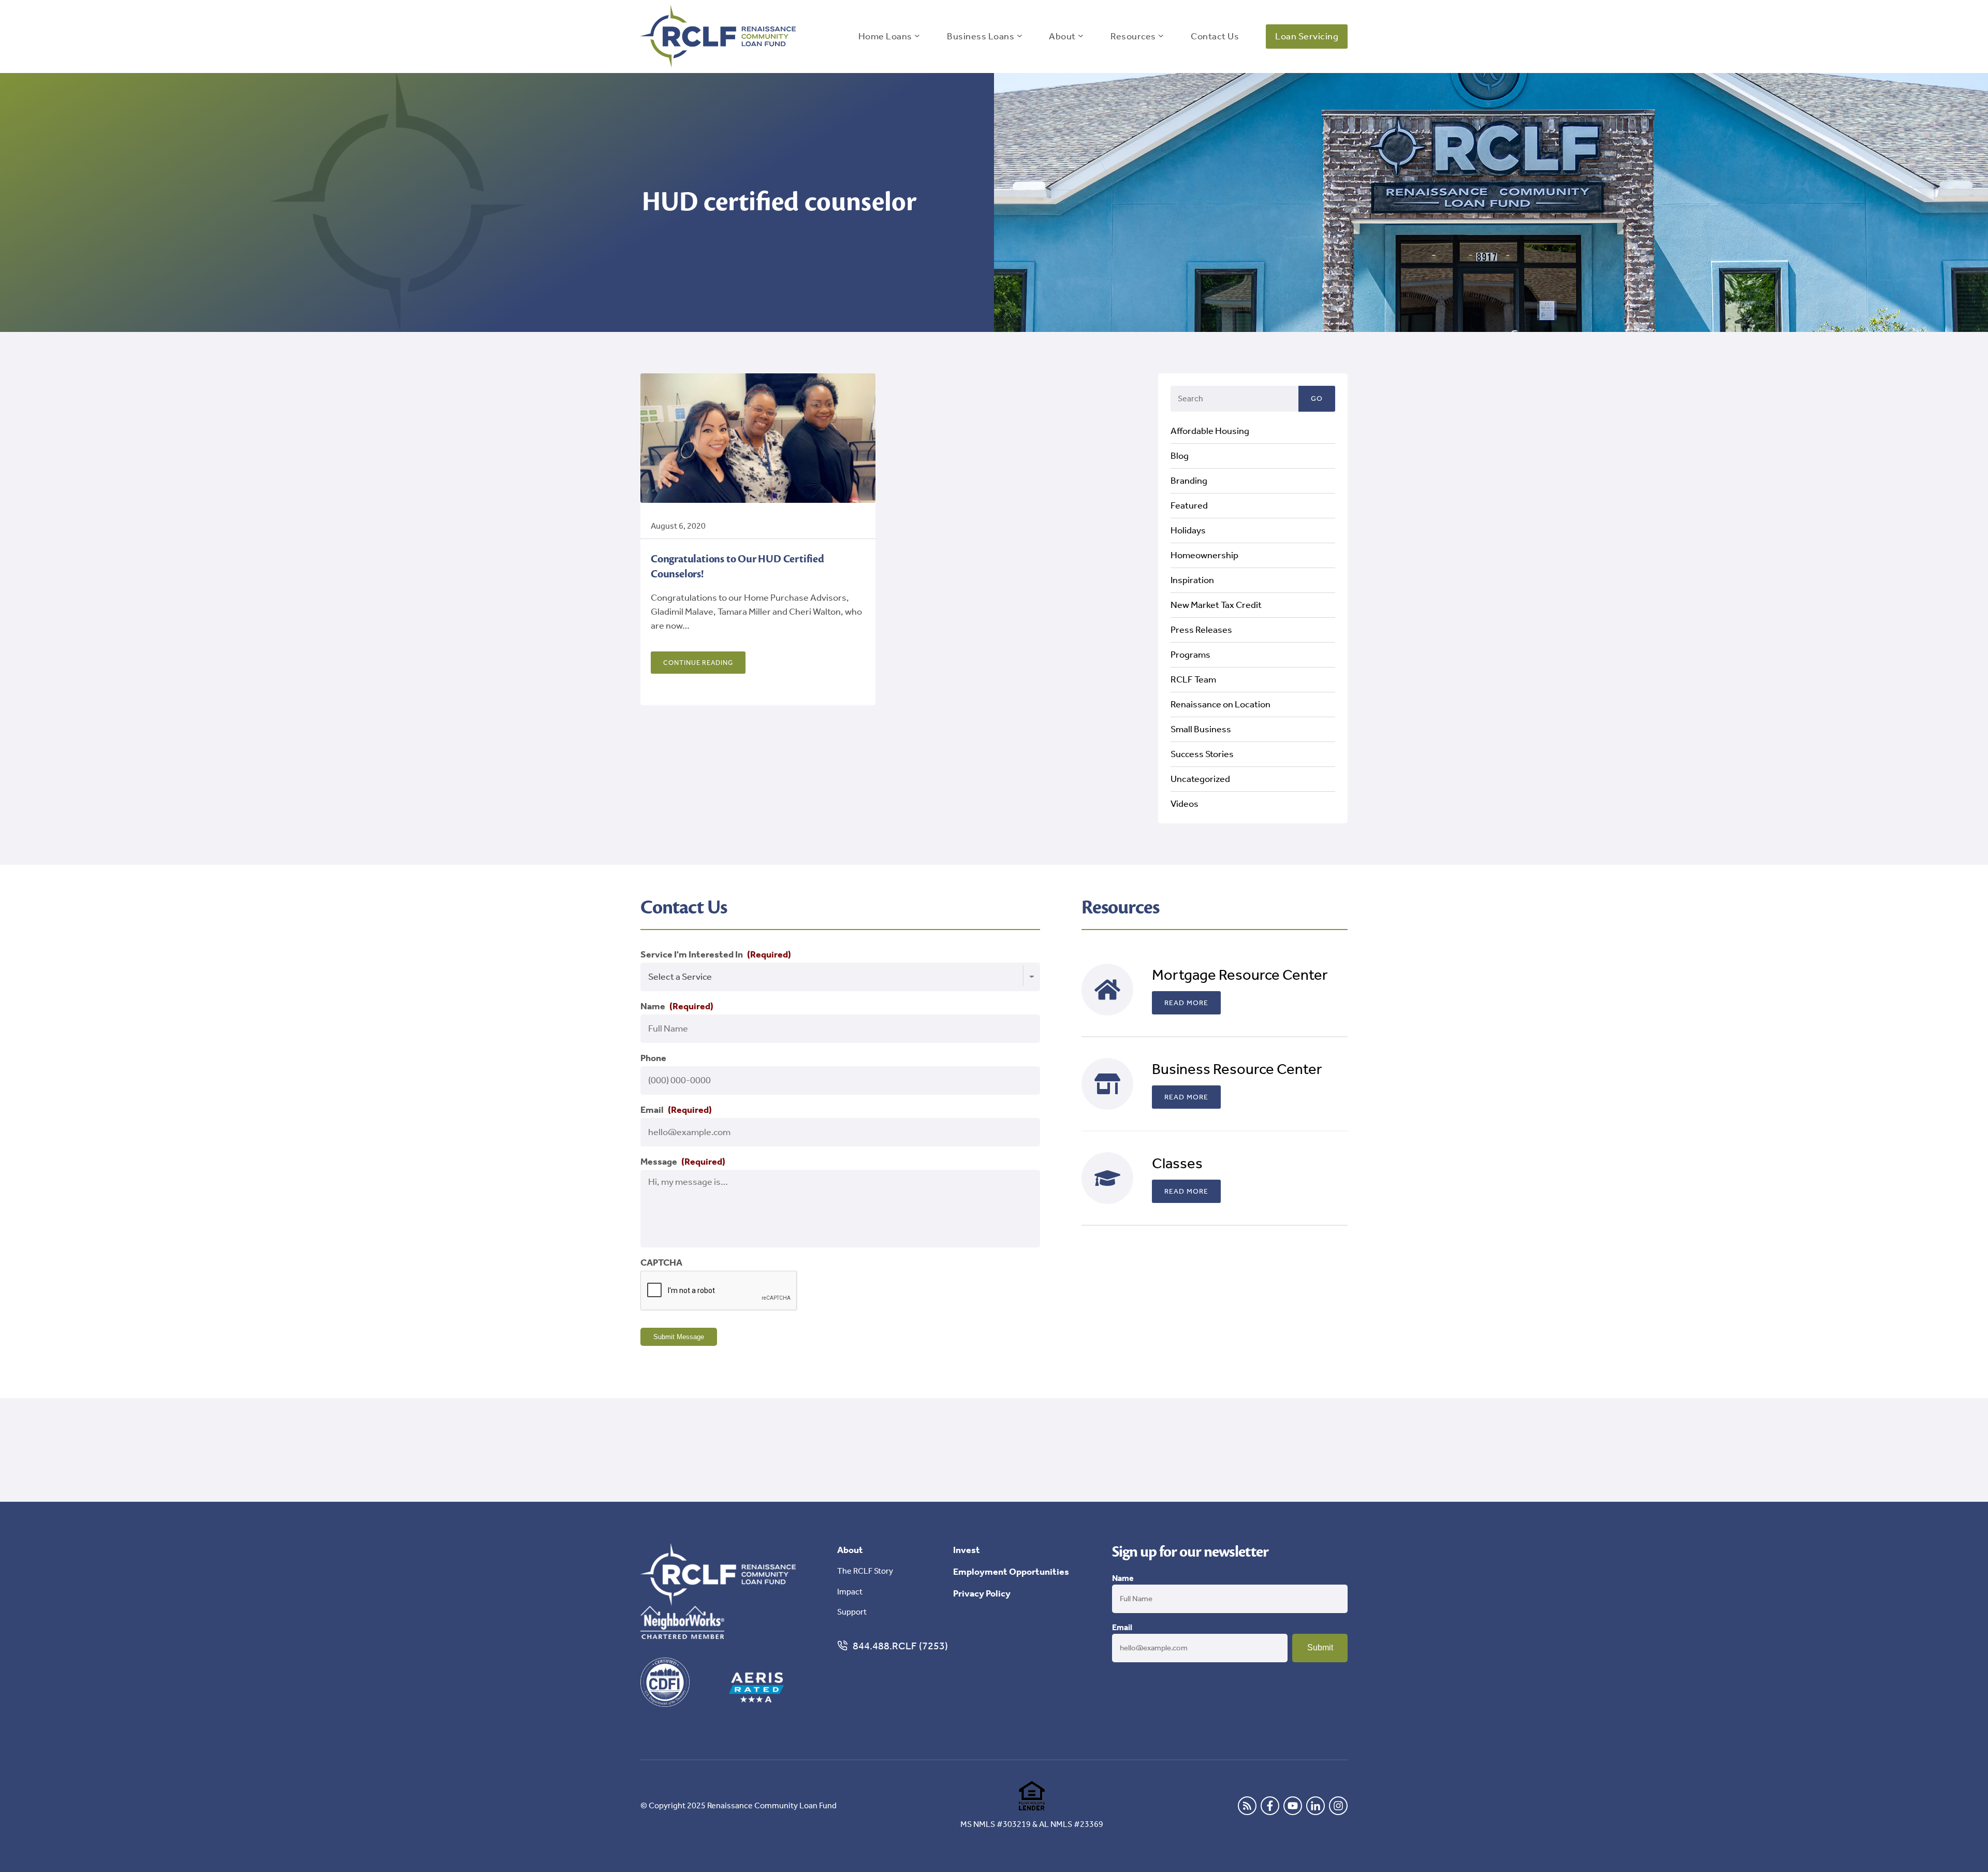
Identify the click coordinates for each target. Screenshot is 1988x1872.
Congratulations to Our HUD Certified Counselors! (737, 567)
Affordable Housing (1210, 431)
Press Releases (1201, 630)
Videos (1185, 804)
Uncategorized (1200, 779)
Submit (1320, 1648)
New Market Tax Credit (1216, 605)
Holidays (1188, 530)
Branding (1189, 481)
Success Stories (1202, 754)
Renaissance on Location (1220, 704)
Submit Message (679, 1337)
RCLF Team (1193, 679)
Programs (1190, 655)
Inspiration (1192, 580)
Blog (1180, 456)
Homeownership (1204, 555)
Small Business (1201, 729)
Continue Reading (698, 663)
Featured (1189, 505)
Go (1317, 398)
